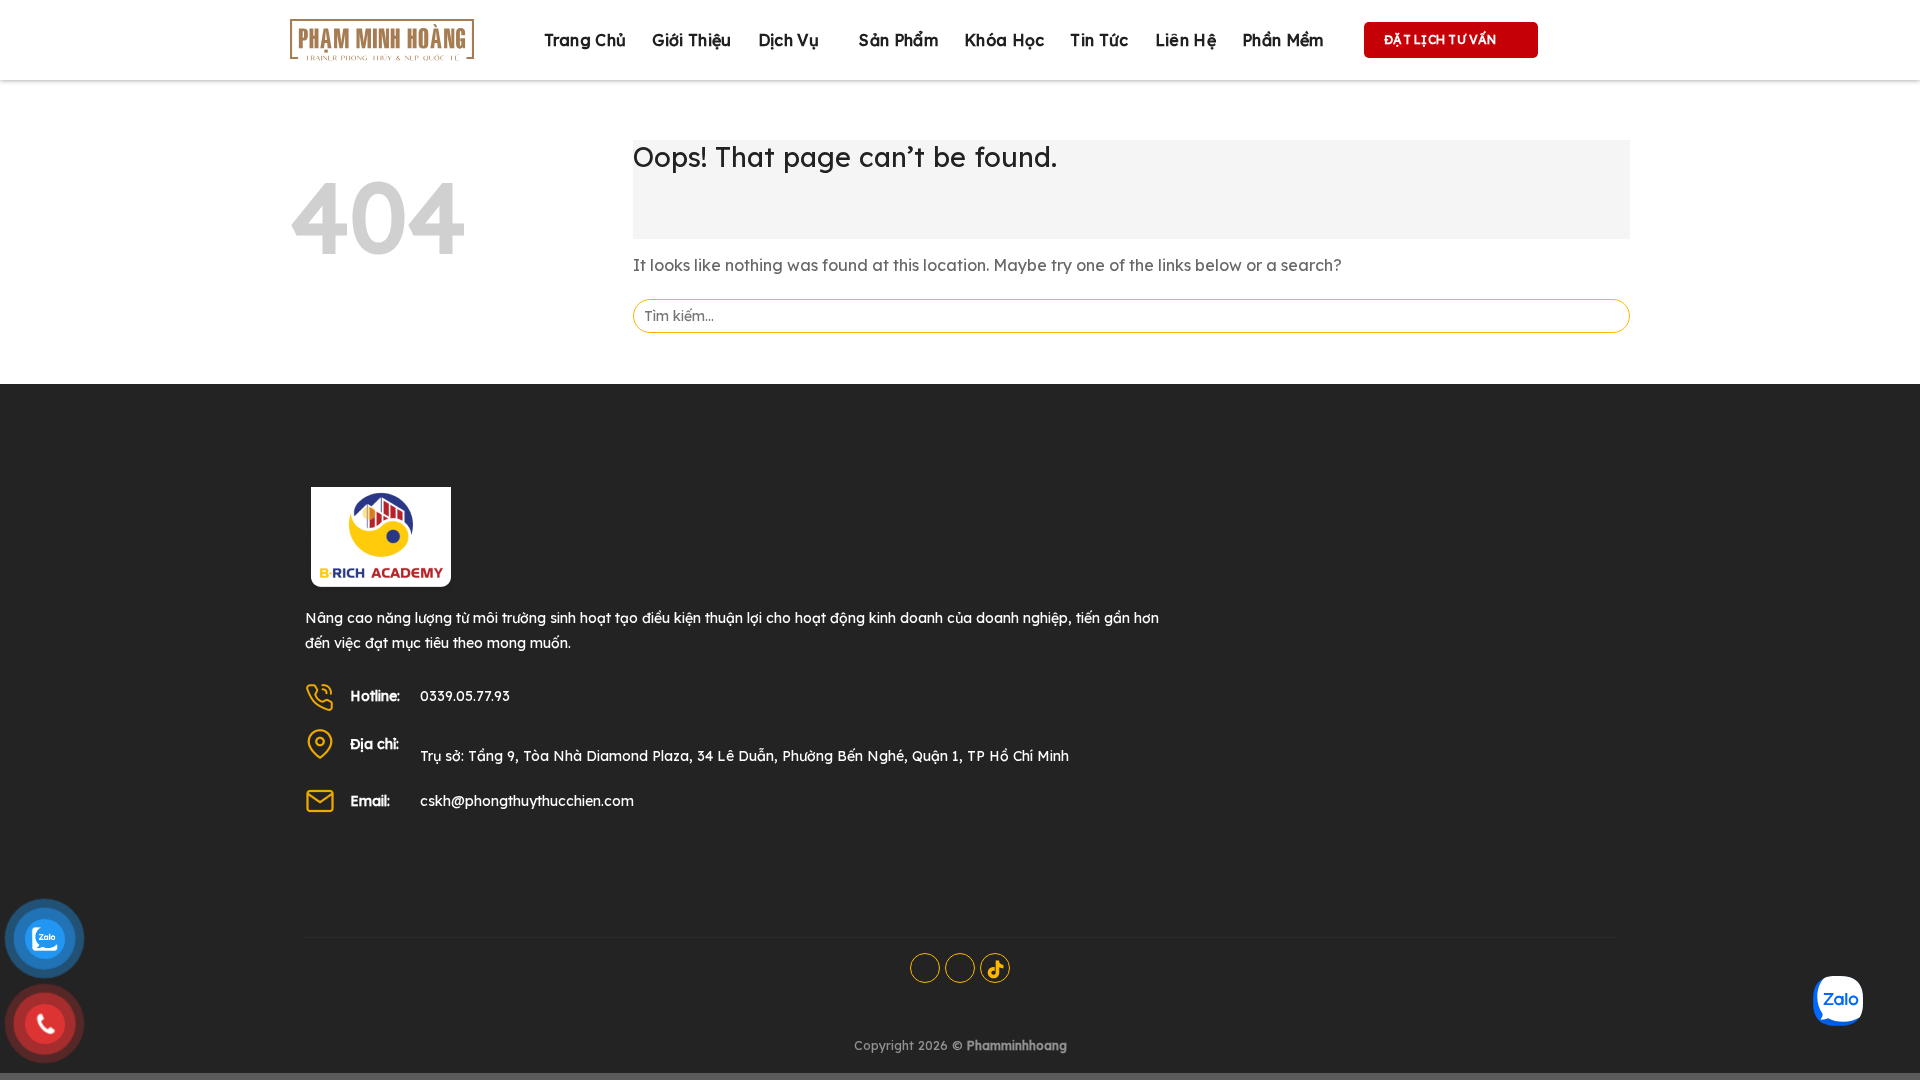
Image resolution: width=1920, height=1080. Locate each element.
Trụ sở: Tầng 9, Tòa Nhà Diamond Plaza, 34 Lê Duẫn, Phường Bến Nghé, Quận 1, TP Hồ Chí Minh (744, 756)
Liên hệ (1185, 40)
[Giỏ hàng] (1574, 40)
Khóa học (1004, 40)
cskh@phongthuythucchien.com (527, 801)
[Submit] (1608, 316)
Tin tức (1099, 40)
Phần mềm (1283, 40)
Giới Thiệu (691, 40)
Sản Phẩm (898, 40)
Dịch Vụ (788, 40)
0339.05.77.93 (465, 696)
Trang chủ (585, 40)
